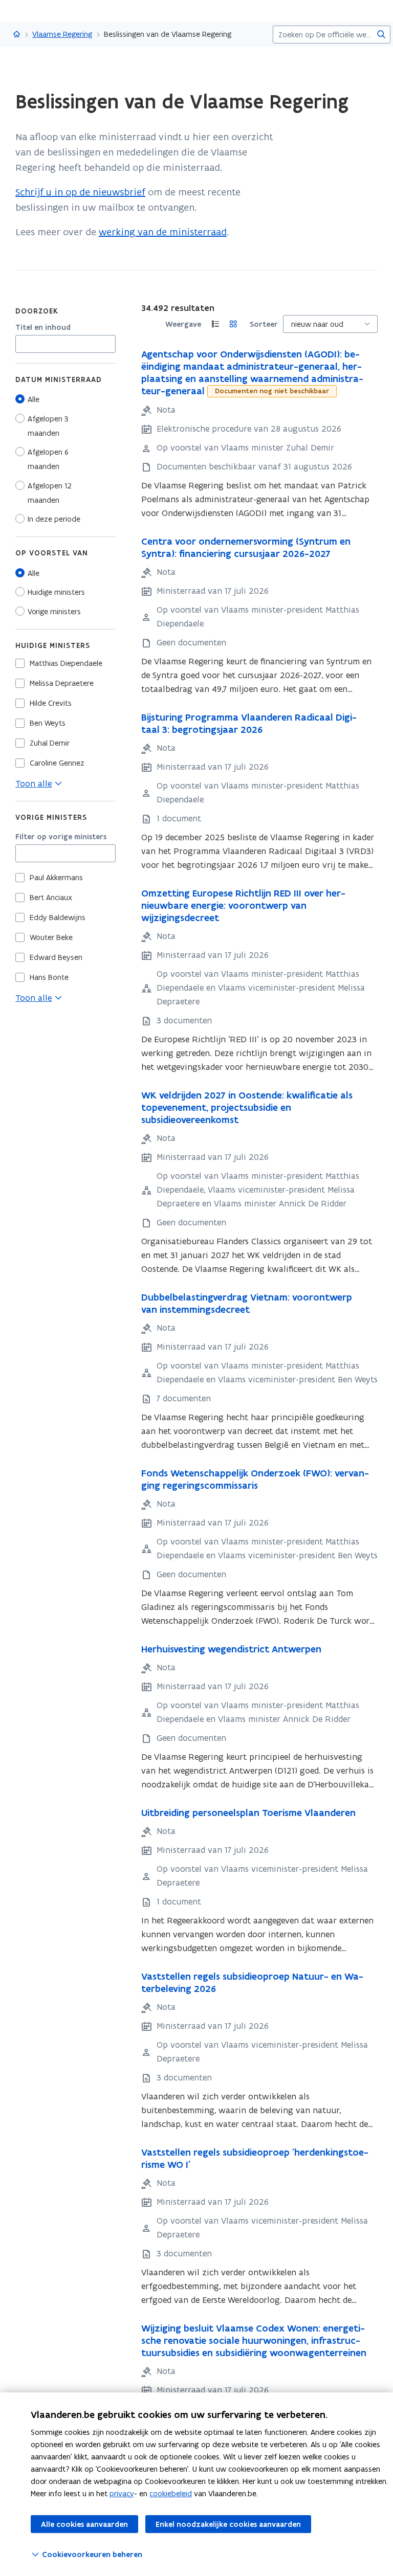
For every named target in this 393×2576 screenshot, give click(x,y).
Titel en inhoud (43, 327)
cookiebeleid (171, 2493)
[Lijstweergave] (215, 324)
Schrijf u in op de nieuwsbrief (80, 192)
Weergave (183, 324)
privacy (122, 2493)
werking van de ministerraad (163, 232)
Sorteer (264, 324)
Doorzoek (37, 311)
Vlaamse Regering (62, 34)
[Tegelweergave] (233, 324)
